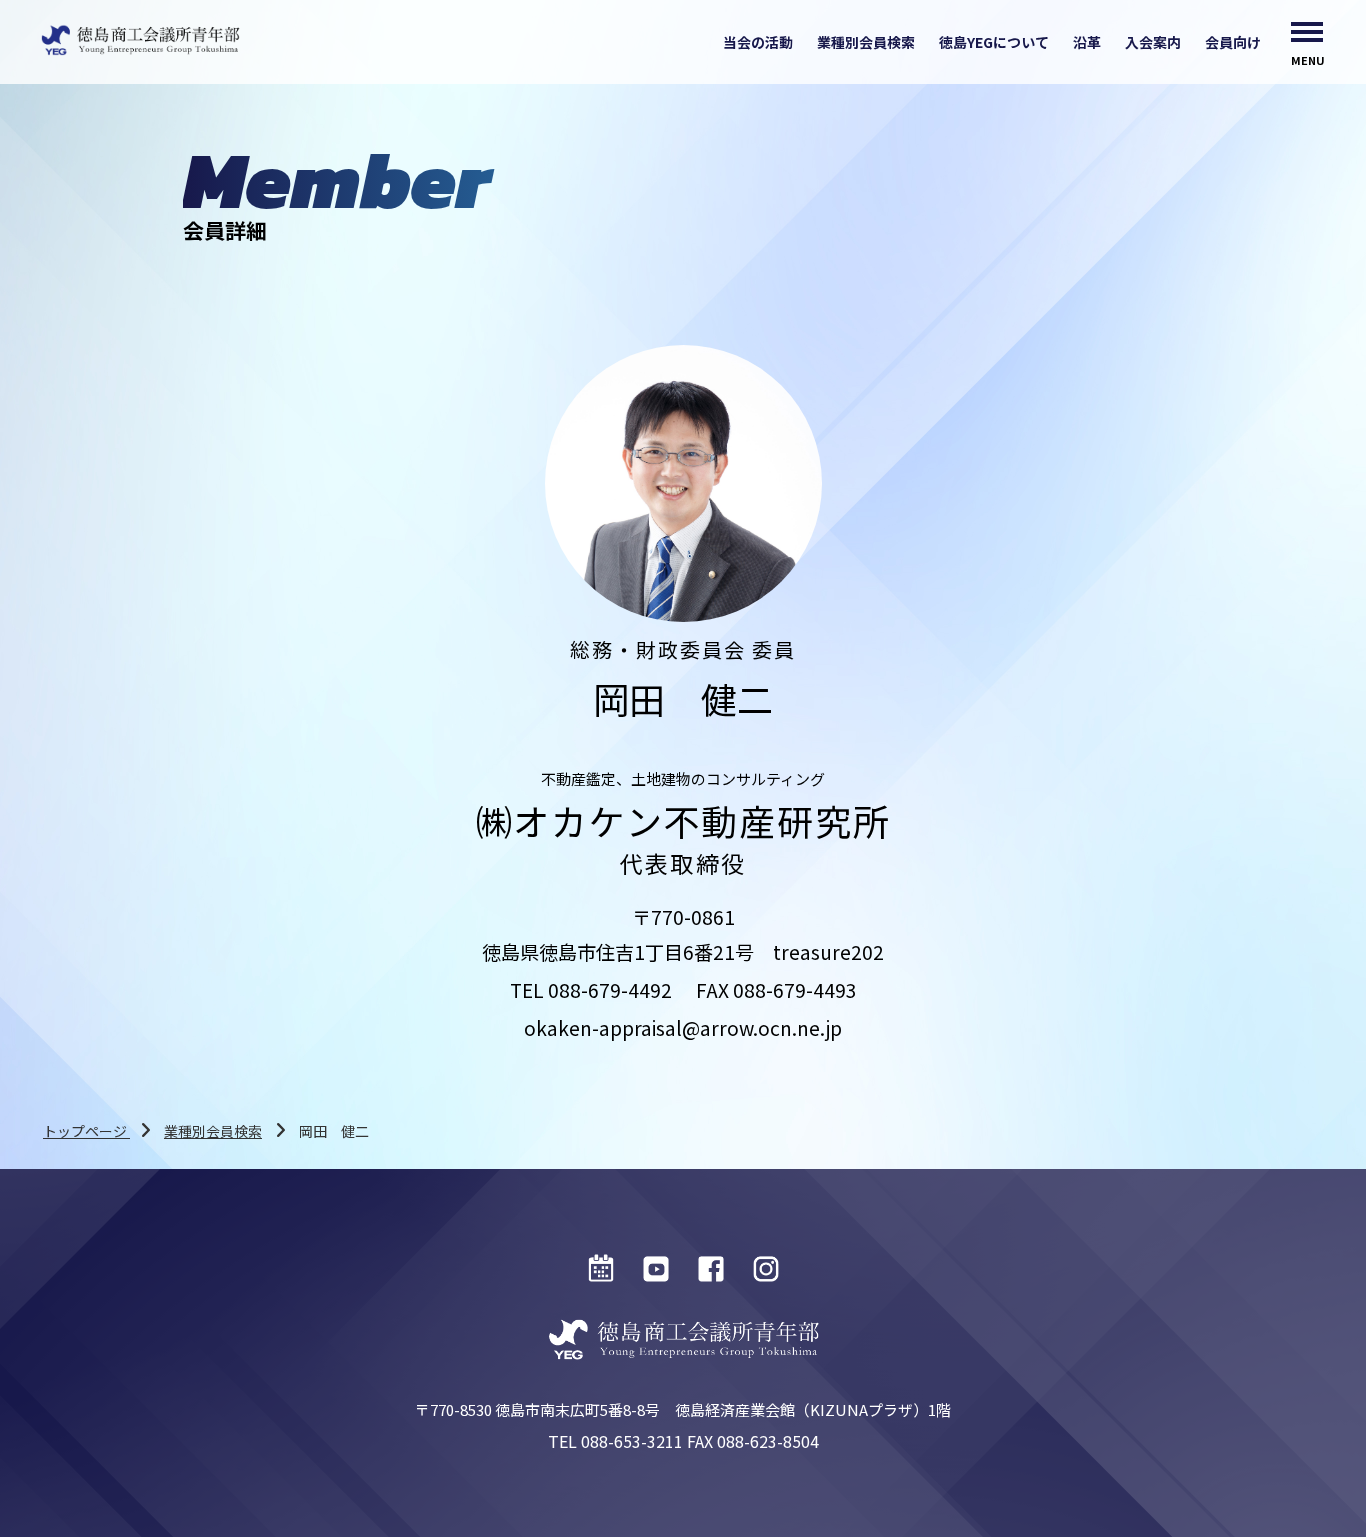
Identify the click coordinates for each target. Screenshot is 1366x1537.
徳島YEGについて (994, 42)
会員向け (1233, 42)
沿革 (1087, 42)
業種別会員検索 (866, 42)
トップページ (86, 1131)
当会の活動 (758, 42)
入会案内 (1153, 42)
